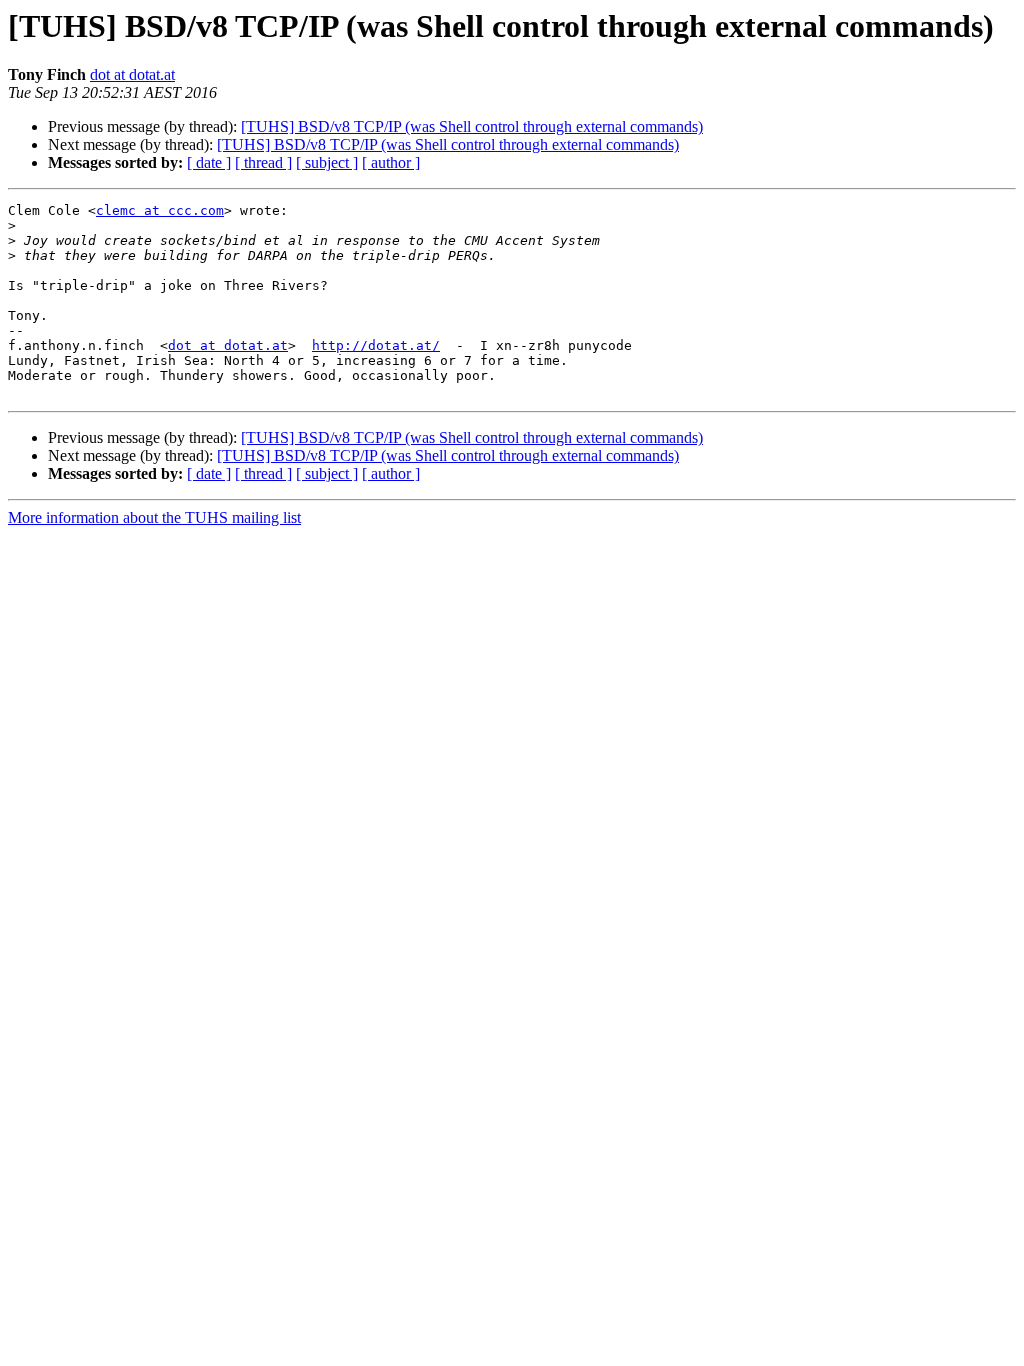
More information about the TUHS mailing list (154, 517)
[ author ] (391, 162)
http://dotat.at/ (376, 345)
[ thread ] (263, 162)
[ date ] (209, 162)
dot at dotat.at (132, 74)
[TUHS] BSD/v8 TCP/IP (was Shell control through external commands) (472, 126)
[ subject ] (327, 162)
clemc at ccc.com (160, 210)
